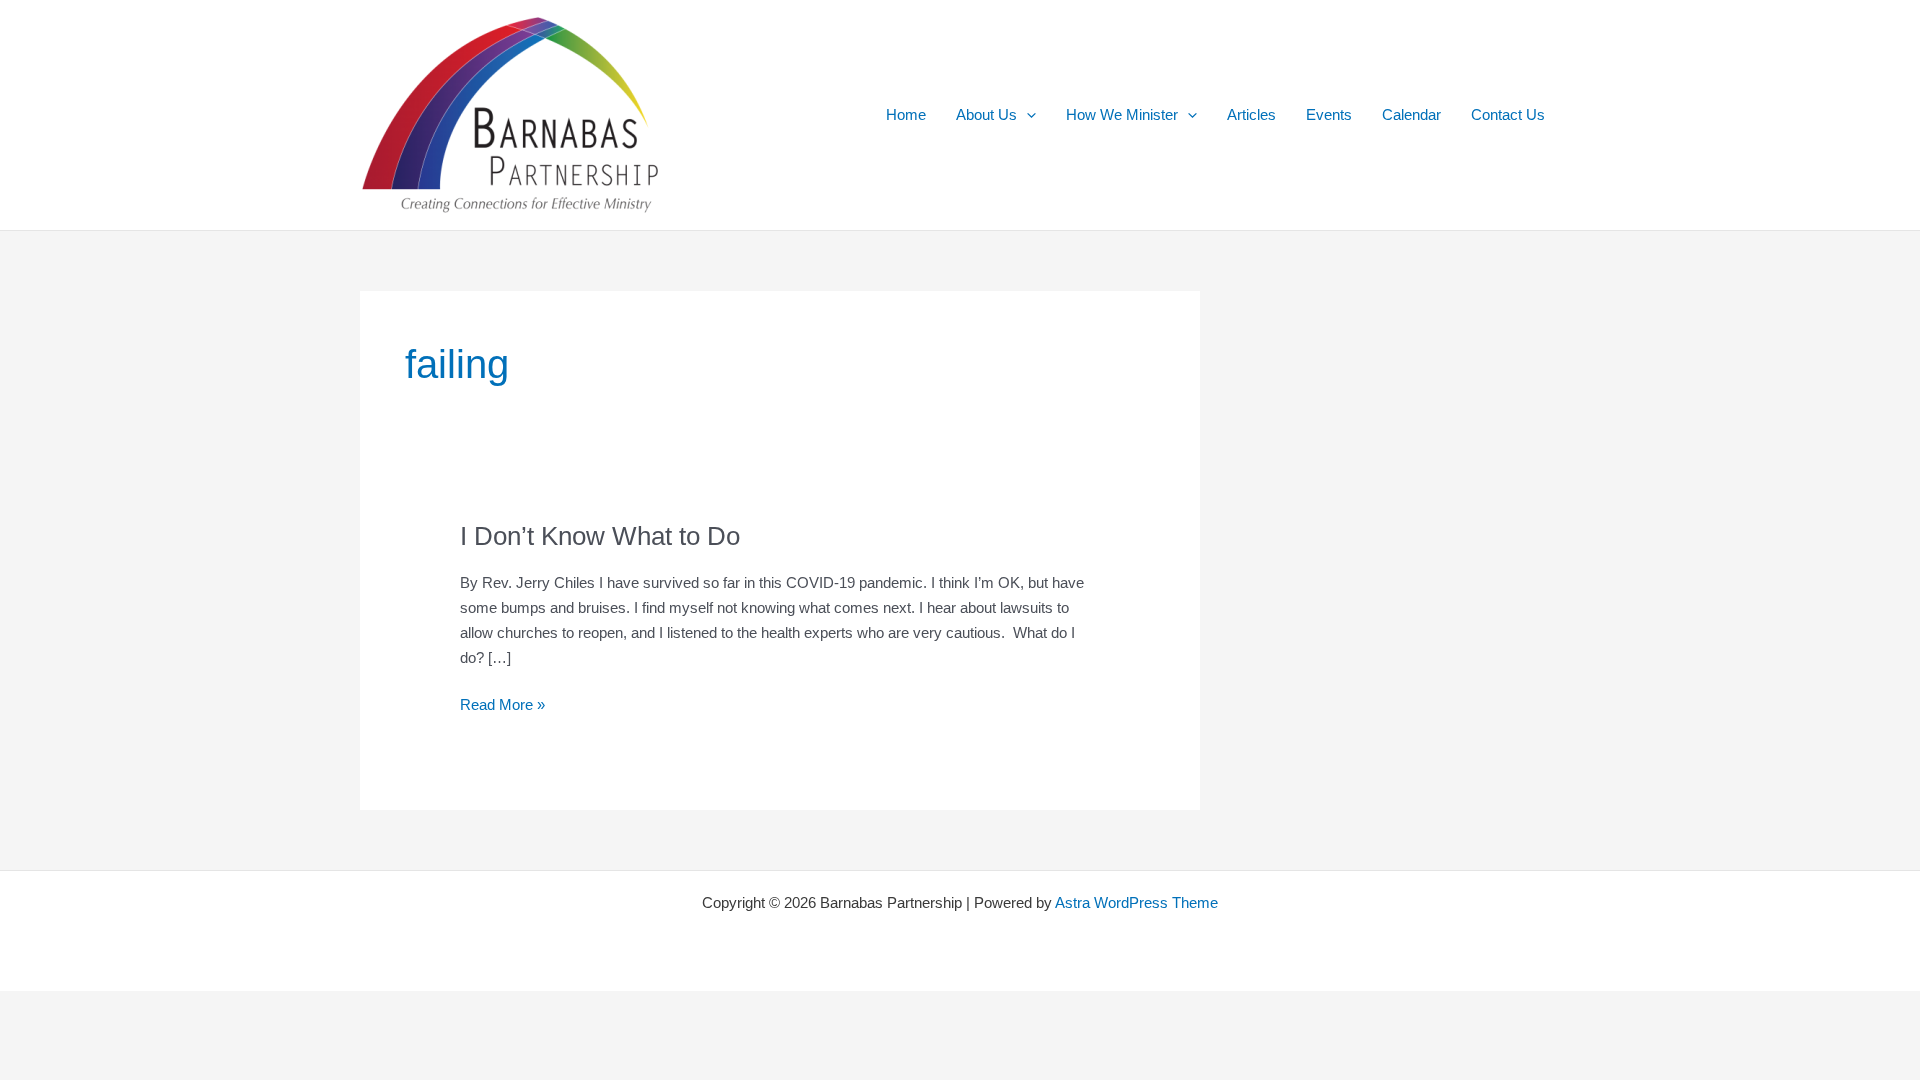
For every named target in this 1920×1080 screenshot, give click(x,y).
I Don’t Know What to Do (600, 536)
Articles (1251, 114)
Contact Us (1508, 114)
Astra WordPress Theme (1136, 902)
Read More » (502, 706)
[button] (1026, 115)
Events (1329, 114)
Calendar (1411, 114)
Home (906, 114)
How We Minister (1122, 114)
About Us (986, 114)
